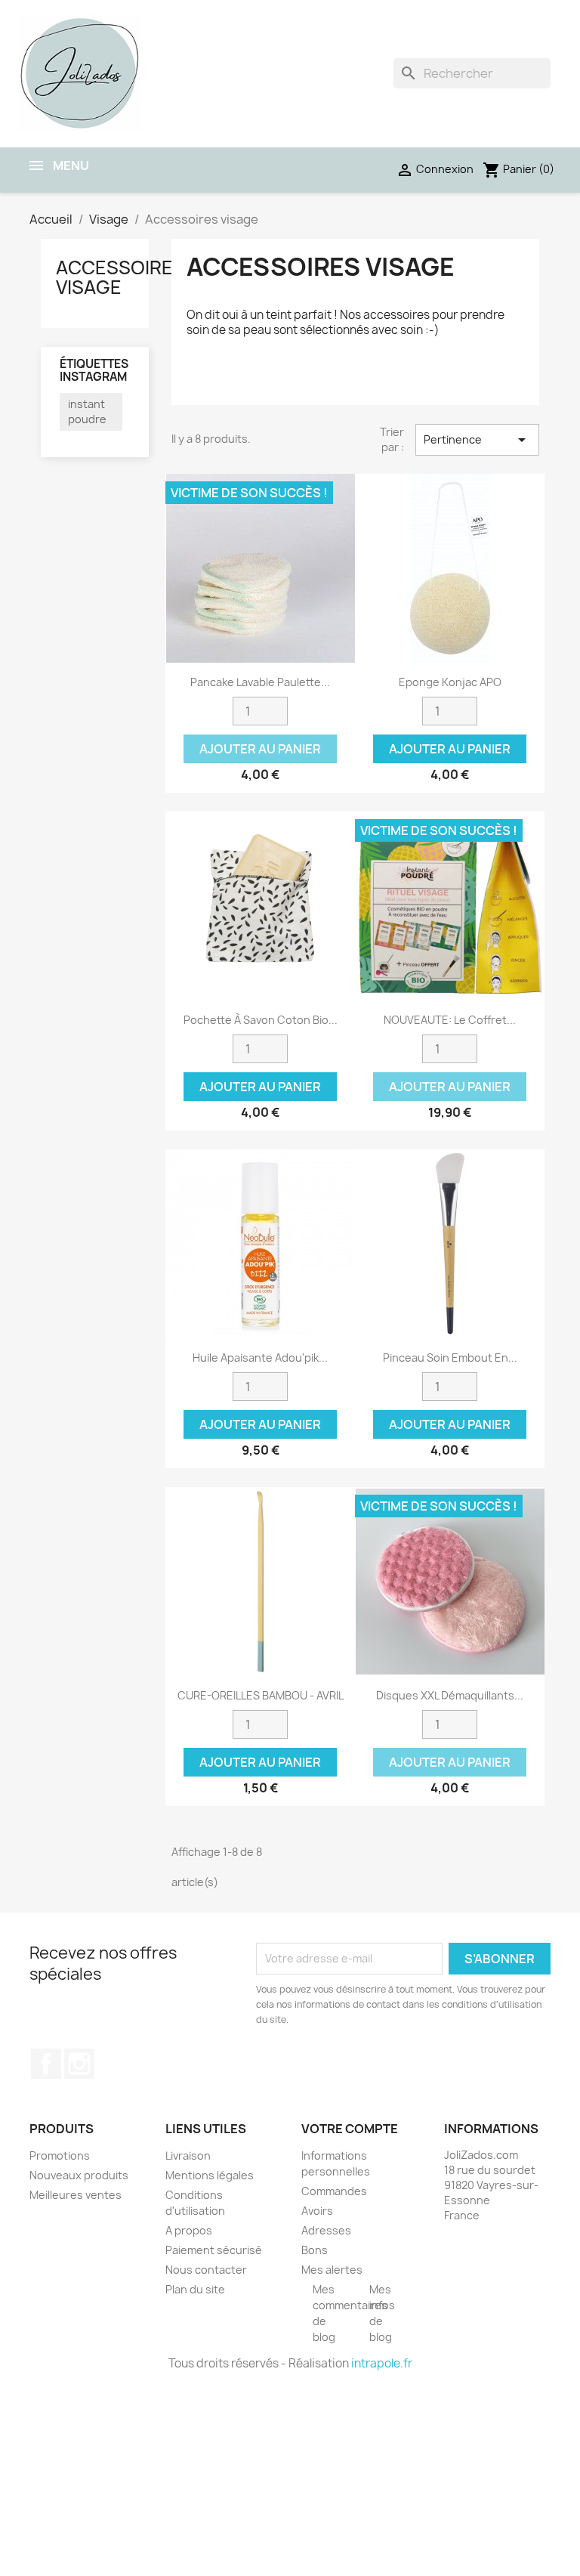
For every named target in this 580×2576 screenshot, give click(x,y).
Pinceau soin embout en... (450, 1358)
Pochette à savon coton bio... (261, 1020)
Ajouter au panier (260, 749)
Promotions (60, 2155)
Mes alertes (332, 2270)
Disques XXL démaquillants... (450, 1695)
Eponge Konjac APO (450, 682)
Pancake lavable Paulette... (260, 682)
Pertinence (477, 440)
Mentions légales (210, 2175)
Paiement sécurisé (214, 2250)
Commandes (334, 2191)
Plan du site (195, 2289)
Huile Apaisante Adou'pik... (260, 1358)
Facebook (46, 2064)
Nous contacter (206, 2270)
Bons (315, 2250)
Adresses (326, 2230)
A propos (189, 2230)
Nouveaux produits (79, 2175)
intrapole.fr (382, 2363)
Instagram (79, 2064)
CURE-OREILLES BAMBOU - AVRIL (261, 1695)
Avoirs (317, 2211)
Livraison (188, 2155)
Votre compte (350, 2129)
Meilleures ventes (76, 2195)
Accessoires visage (120, 277)
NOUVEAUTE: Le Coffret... (450, 1020)
